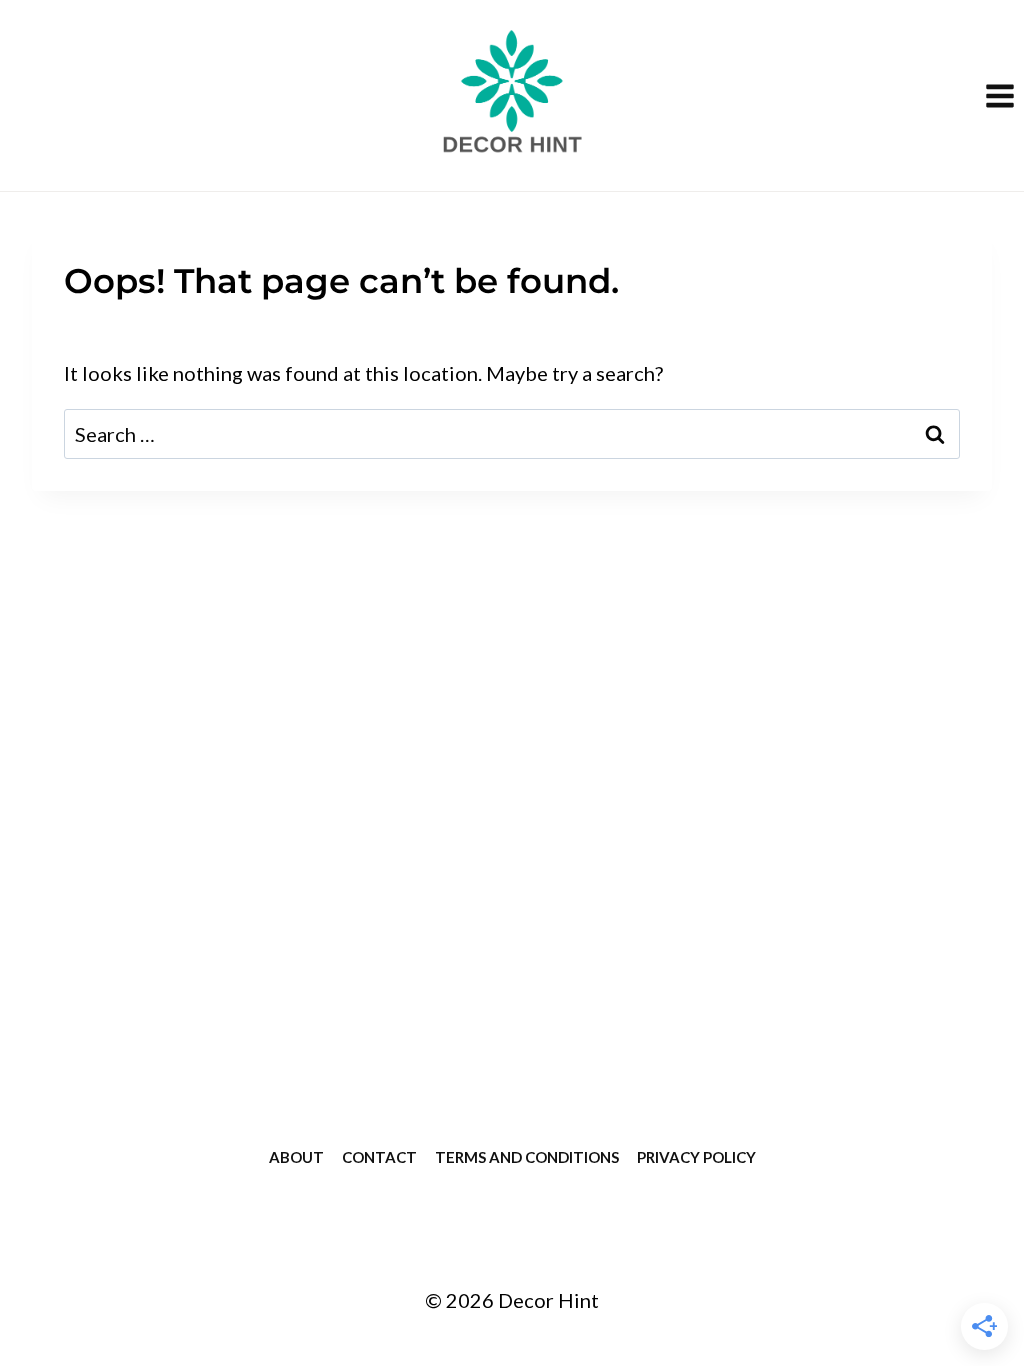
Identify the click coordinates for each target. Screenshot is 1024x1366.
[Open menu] (999, 95)
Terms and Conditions (527, 1157)
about (296, 1157)
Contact (379, 1157)
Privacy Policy (696, 1157)
